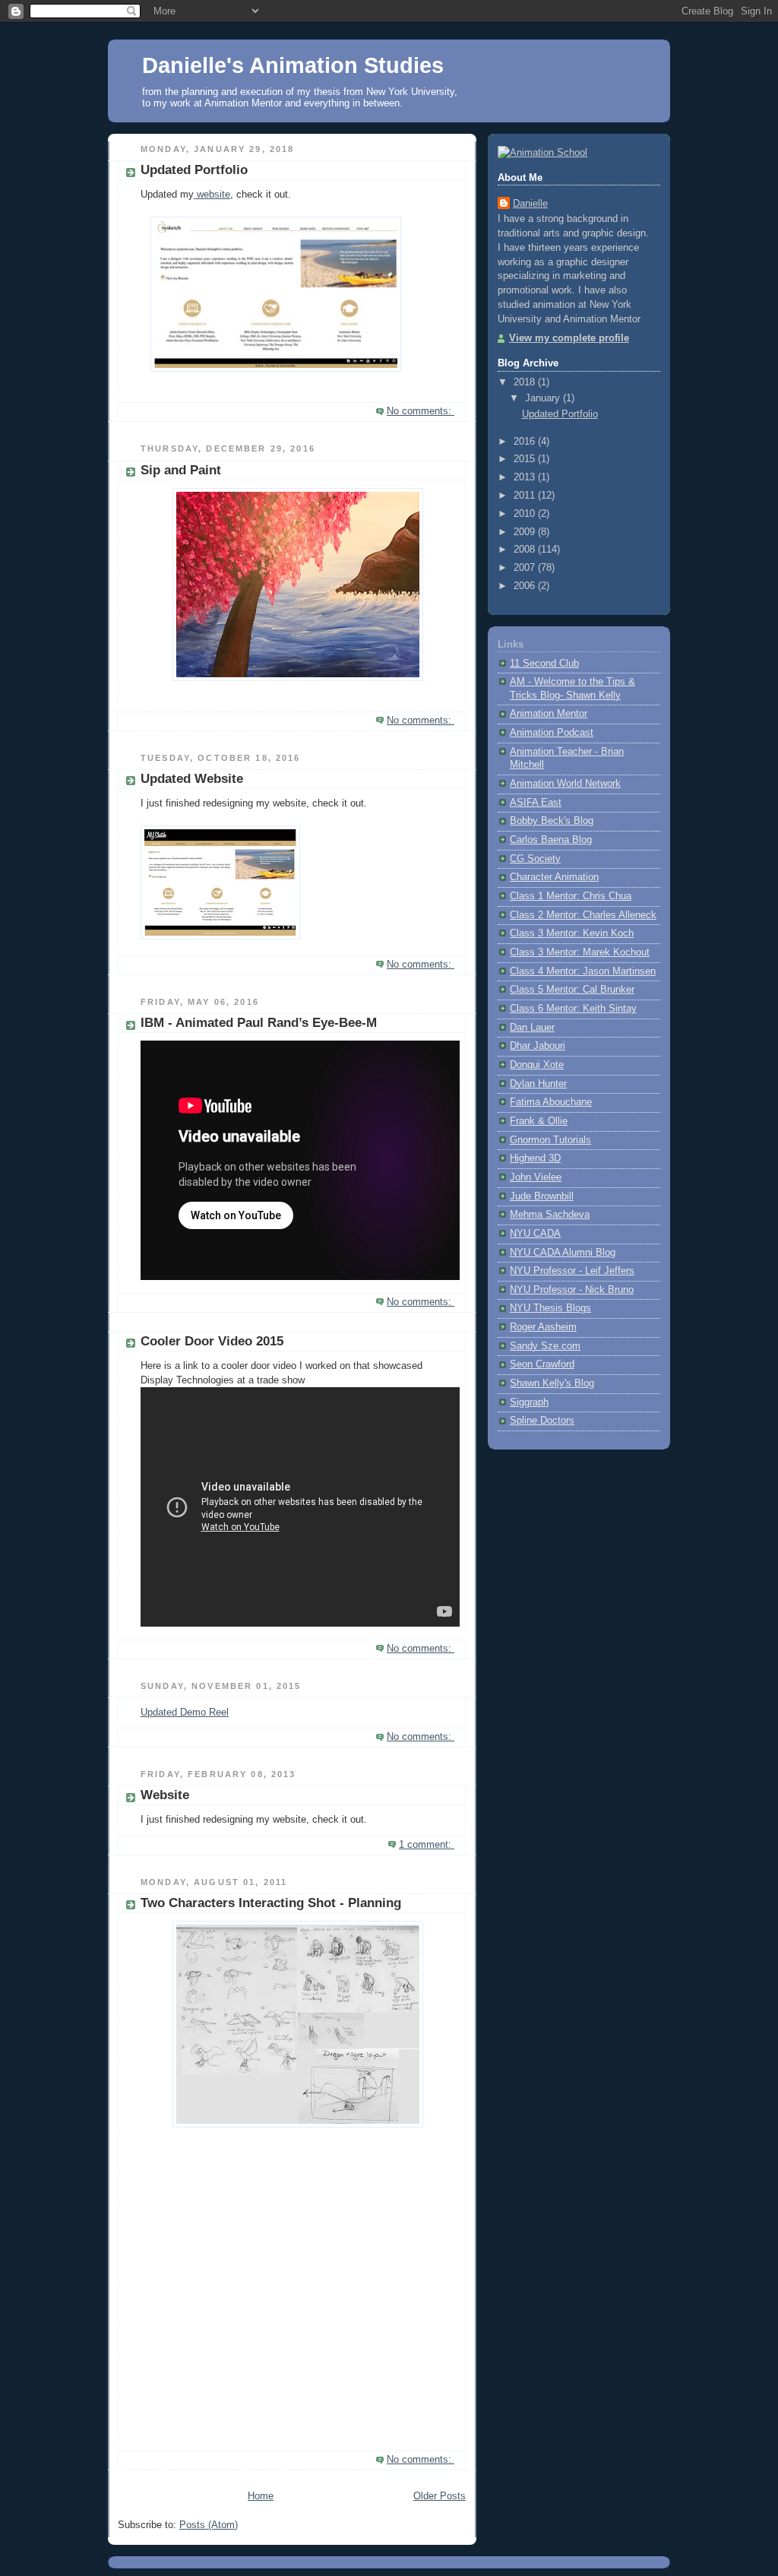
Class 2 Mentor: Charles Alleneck (583, 915)
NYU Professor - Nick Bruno (572, 1290)
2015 (526, 459)
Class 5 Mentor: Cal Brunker (572, 990)
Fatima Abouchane (551, 1102)
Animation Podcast (552, 733)
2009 (526, 532)
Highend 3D (535, 1158)
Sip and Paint (181, 470)
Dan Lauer (532, 1028)
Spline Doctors (542, 1421)
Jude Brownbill (542, 1196)
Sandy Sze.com (545, 1346)
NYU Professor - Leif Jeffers (572, 1271)
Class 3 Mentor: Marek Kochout (580, 952)
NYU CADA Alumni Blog (563, 1253)
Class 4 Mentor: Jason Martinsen (583, 971)
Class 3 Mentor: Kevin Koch (572, 933)
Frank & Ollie (539, 1121)
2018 (526, 382)
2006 (526, 586)
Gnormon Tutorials (550, 1140)
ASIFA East (536, 803)
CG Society (535, 859)
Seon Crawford (542, 1364)
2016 (526, 442)
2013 (526, 477)
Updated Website (192, 779)
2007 (526, 568)
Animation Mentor (549, 714)
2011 (526, 496)
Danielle (530, 204)
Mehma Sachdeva (550, 1215)
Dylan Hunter (538, 1084)
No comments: (421, 411)
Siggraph (529, 1402)
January (544, 398)
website (212, 195)
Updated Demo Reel (185, 1713)
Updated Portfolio (194, 170)
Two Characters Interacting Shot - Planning (271, 1903)
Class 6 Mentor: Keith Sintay (573, 1009)
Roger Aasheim (543, 1327)
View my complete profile (569, 338)
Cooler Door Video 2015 (212, 1341)
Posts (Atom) (209, 2525)
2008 (526, 550)
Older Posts (440, 2496)
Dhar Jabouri (538, 1046)
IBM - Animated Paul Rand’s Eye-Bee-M (259, 1023)
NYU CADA (535, 1234)
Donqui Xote (537, 1065)
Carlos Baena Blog (551, 840)
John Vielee (536, 1177)
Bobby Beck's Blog (552, 821)
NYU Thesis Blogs (550, 1308)
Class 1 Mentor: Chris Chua (571, 896)
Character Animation (554, 877)
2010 (526, 514)
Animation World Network (565, 784)
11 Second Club (544, 664)
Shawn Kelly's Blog (552, 1383)
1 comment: (427, 1845)
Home (261, 2496)
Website (165, 1795)
